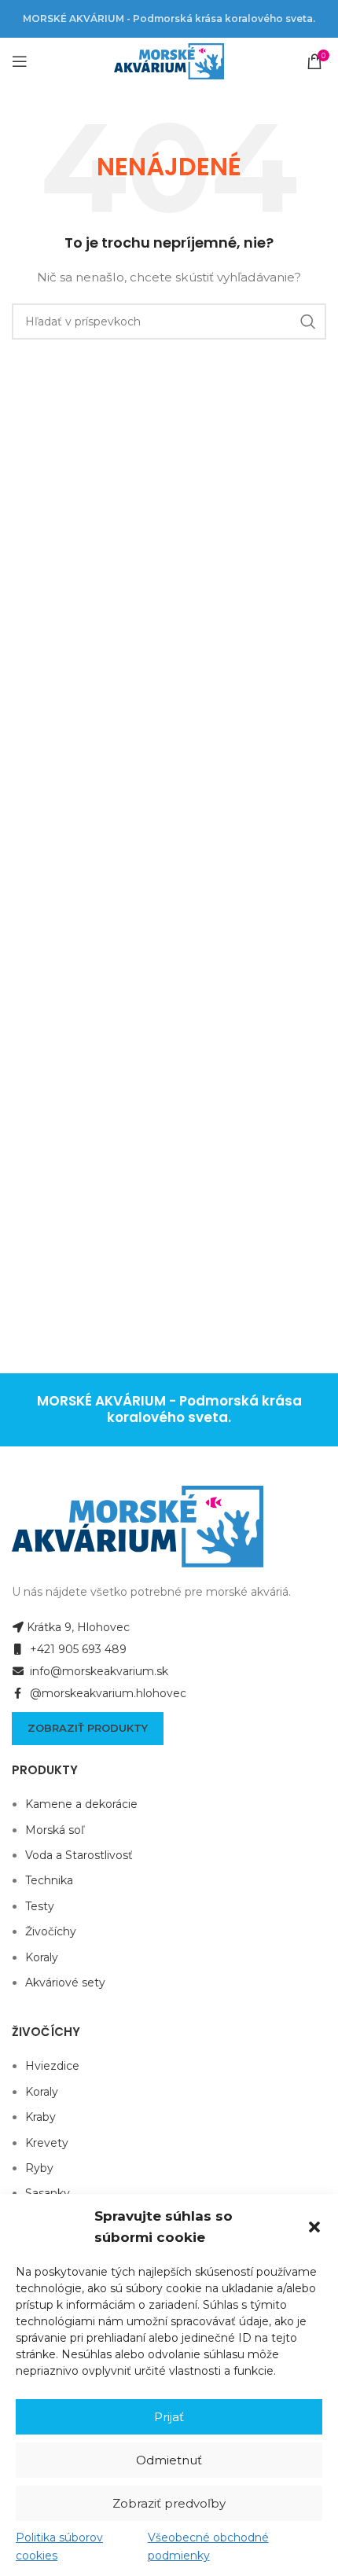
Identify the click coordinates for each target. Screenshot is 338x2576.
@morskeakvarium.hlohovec (107, 1693)
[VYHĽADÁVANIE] (308, 322)
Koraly (42, 1957)
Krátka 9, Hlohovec (78, 1627)
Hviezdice (52, 2066)
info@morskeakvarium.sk (97, 1671)
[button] (314, 2227)
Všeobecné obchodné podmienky (208, 2546)
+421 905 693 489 (77, 1649)
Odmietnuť (169, 2460)
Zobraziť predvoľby (169, 2503)
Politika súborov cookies (59, 2546)
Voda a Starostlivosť (79, 1855)
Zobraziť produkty (88, 1728)
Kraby (40, 2117)
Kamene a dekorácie (81, 1804)
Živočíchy (51, 1931)
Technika (49, 1880)
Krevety (47, 2143)
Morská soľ (55, 1830)
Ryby (39, 2168)
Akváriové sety (65, 1983)
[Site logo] (169, 61)
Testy (40, 1906)
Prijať (169, 2417)
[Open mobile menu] (20, 61)
